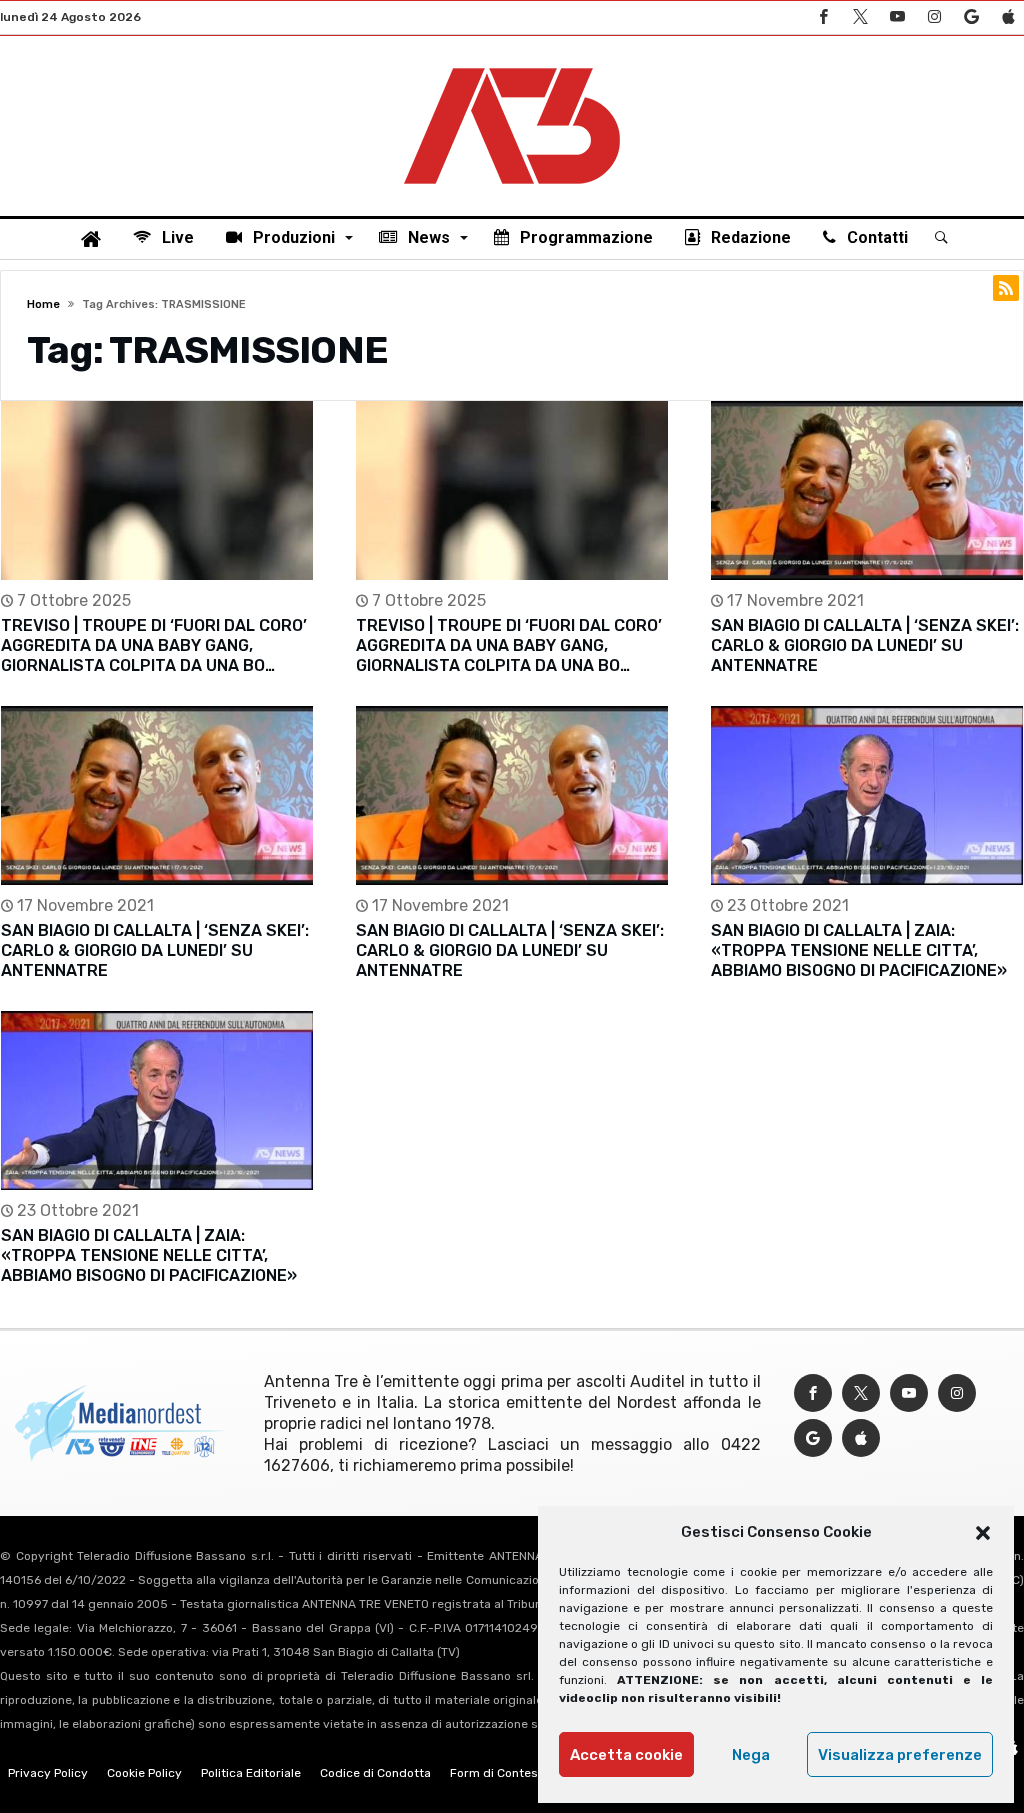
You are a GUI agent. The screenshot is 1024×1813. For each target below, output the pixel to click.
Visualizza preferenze (900, 1755)
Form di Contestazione (515, 1773)
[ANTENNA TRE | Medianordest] (512, 66)
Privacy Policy (48, 1773)
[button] (983, 1533)
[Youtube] (897, 17)
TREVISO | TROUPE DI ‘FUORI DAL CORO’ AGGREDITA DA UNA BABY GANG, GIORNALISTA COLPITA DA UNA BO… (154, 645)
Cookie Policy (144, 1773)
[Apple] (1008, 17)
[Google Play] (971, 17)
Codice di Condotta (375, 1773)
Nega (751, 1755)
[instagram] (934, 17)
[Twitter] (860, 17)
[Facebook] (823, 17)
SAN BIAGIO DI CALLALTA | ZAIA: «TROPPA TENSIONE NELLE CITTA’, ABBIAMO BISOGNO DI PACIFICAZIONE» (859, 950)
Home (43, 304)
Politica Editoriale (251, 1773)
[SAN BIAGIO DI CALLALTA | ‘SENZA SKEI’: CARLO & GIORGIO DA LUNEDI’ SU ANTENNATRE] (867, 490)
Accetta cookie (626, 1755)
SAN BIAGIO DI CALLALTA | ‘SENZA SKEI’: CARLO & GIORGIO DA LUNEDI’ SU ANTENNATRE (865, 645)
